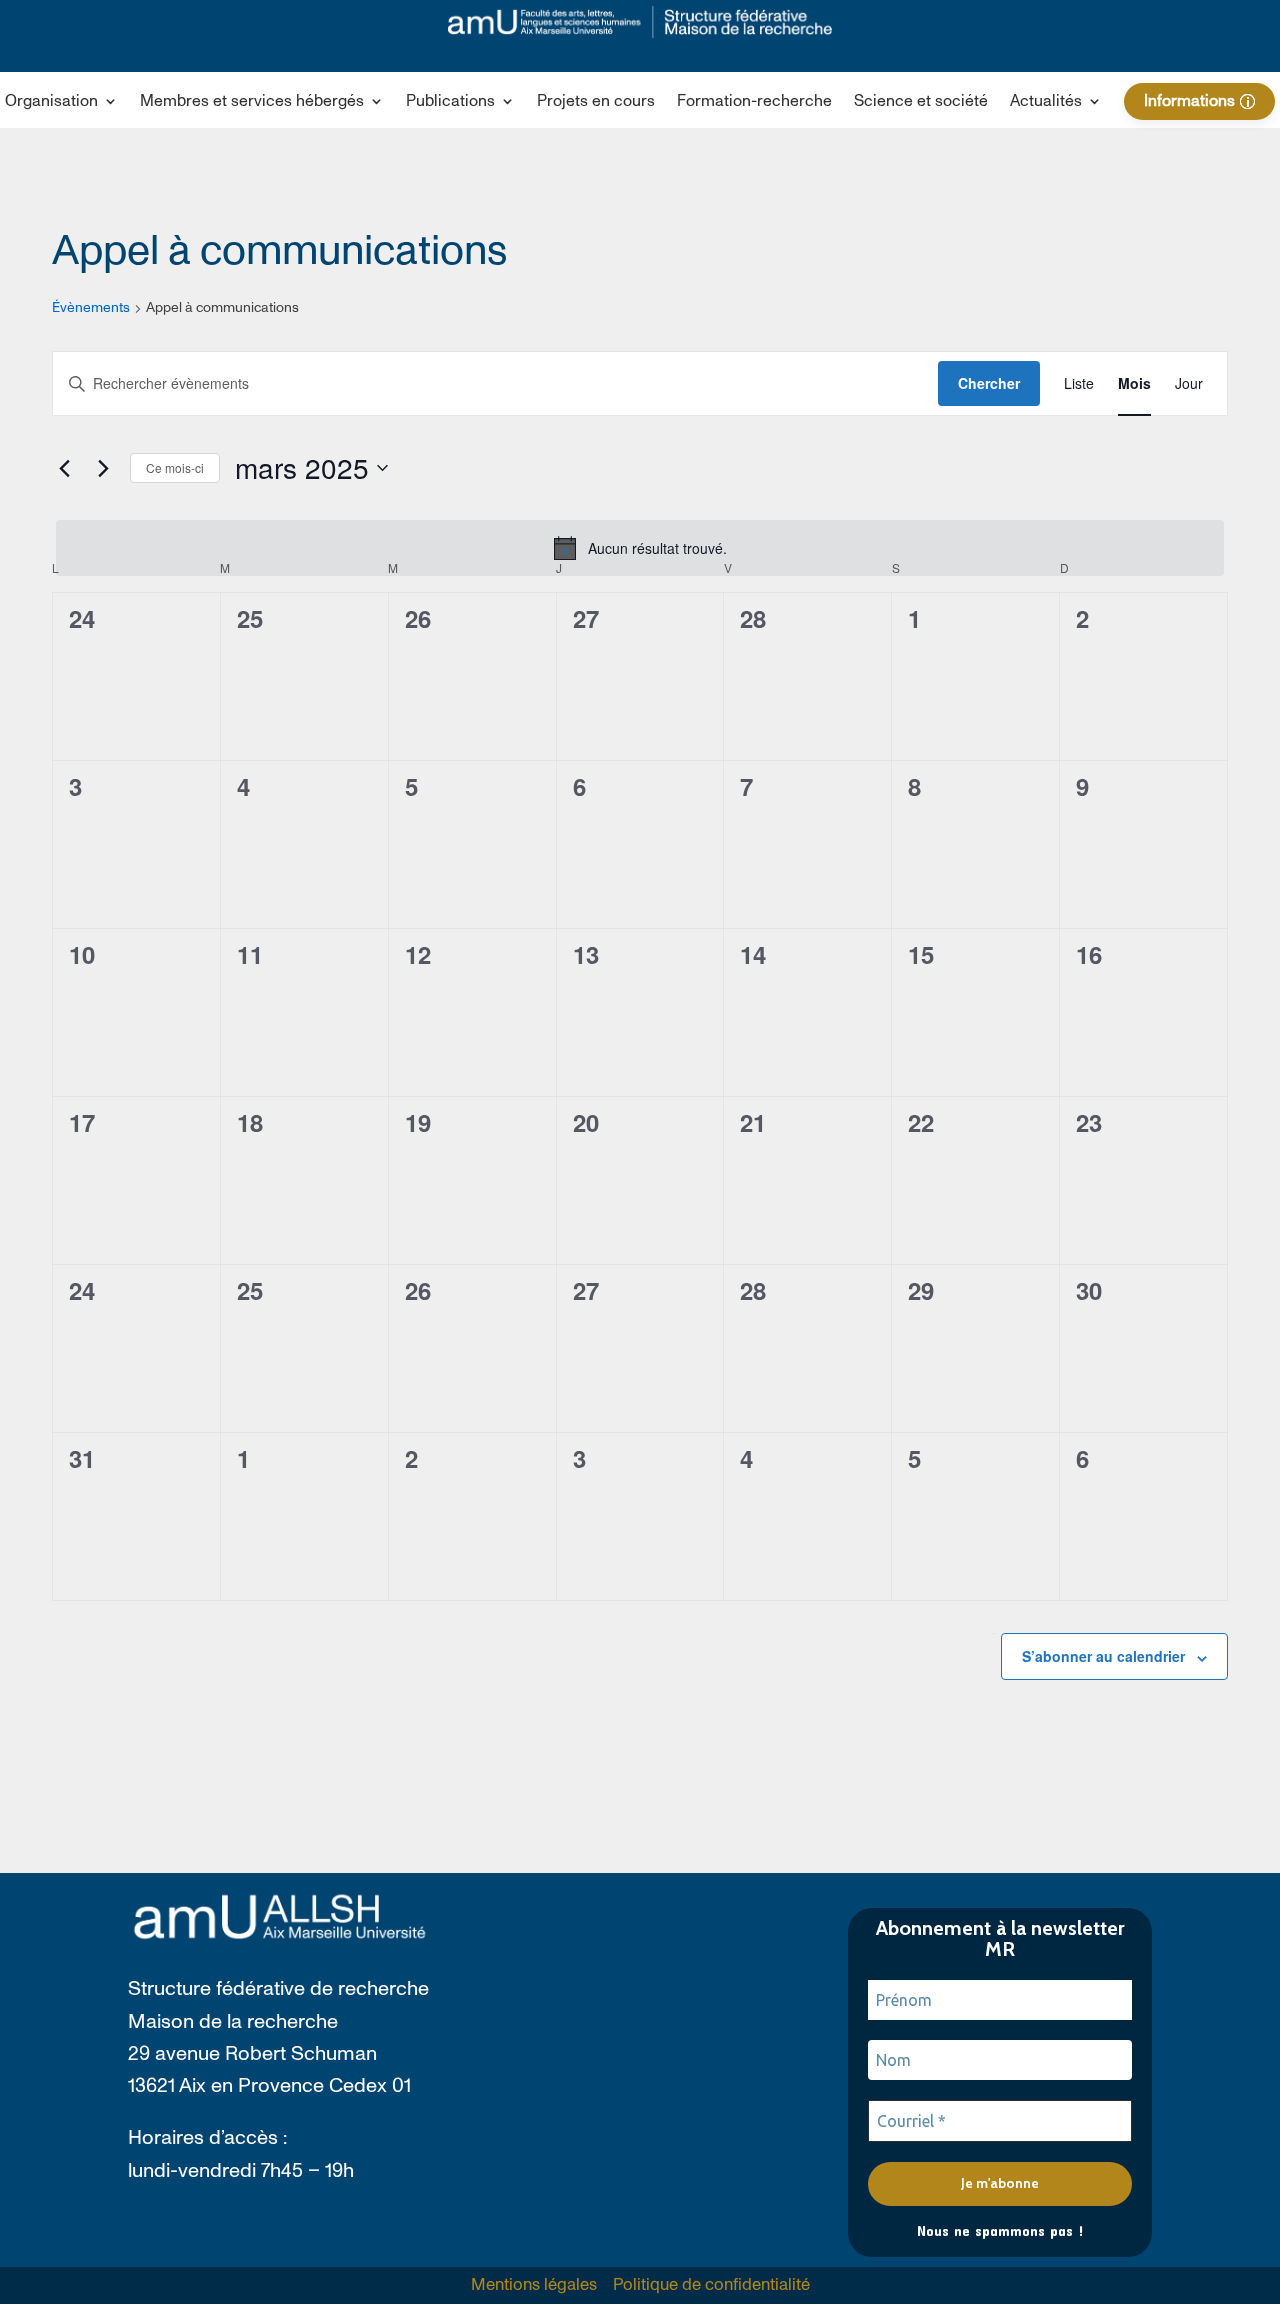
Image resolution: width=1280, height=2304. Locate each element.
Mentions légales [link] (534, 2285)
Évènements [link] (91, 308)
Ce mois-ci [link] (175, 467)
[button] (61, 105)
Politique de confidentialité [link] (711, 2285)
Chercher (989, 383)
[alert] (640, 548)
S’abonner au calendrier (1103, 1656)
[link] (640, 22)
